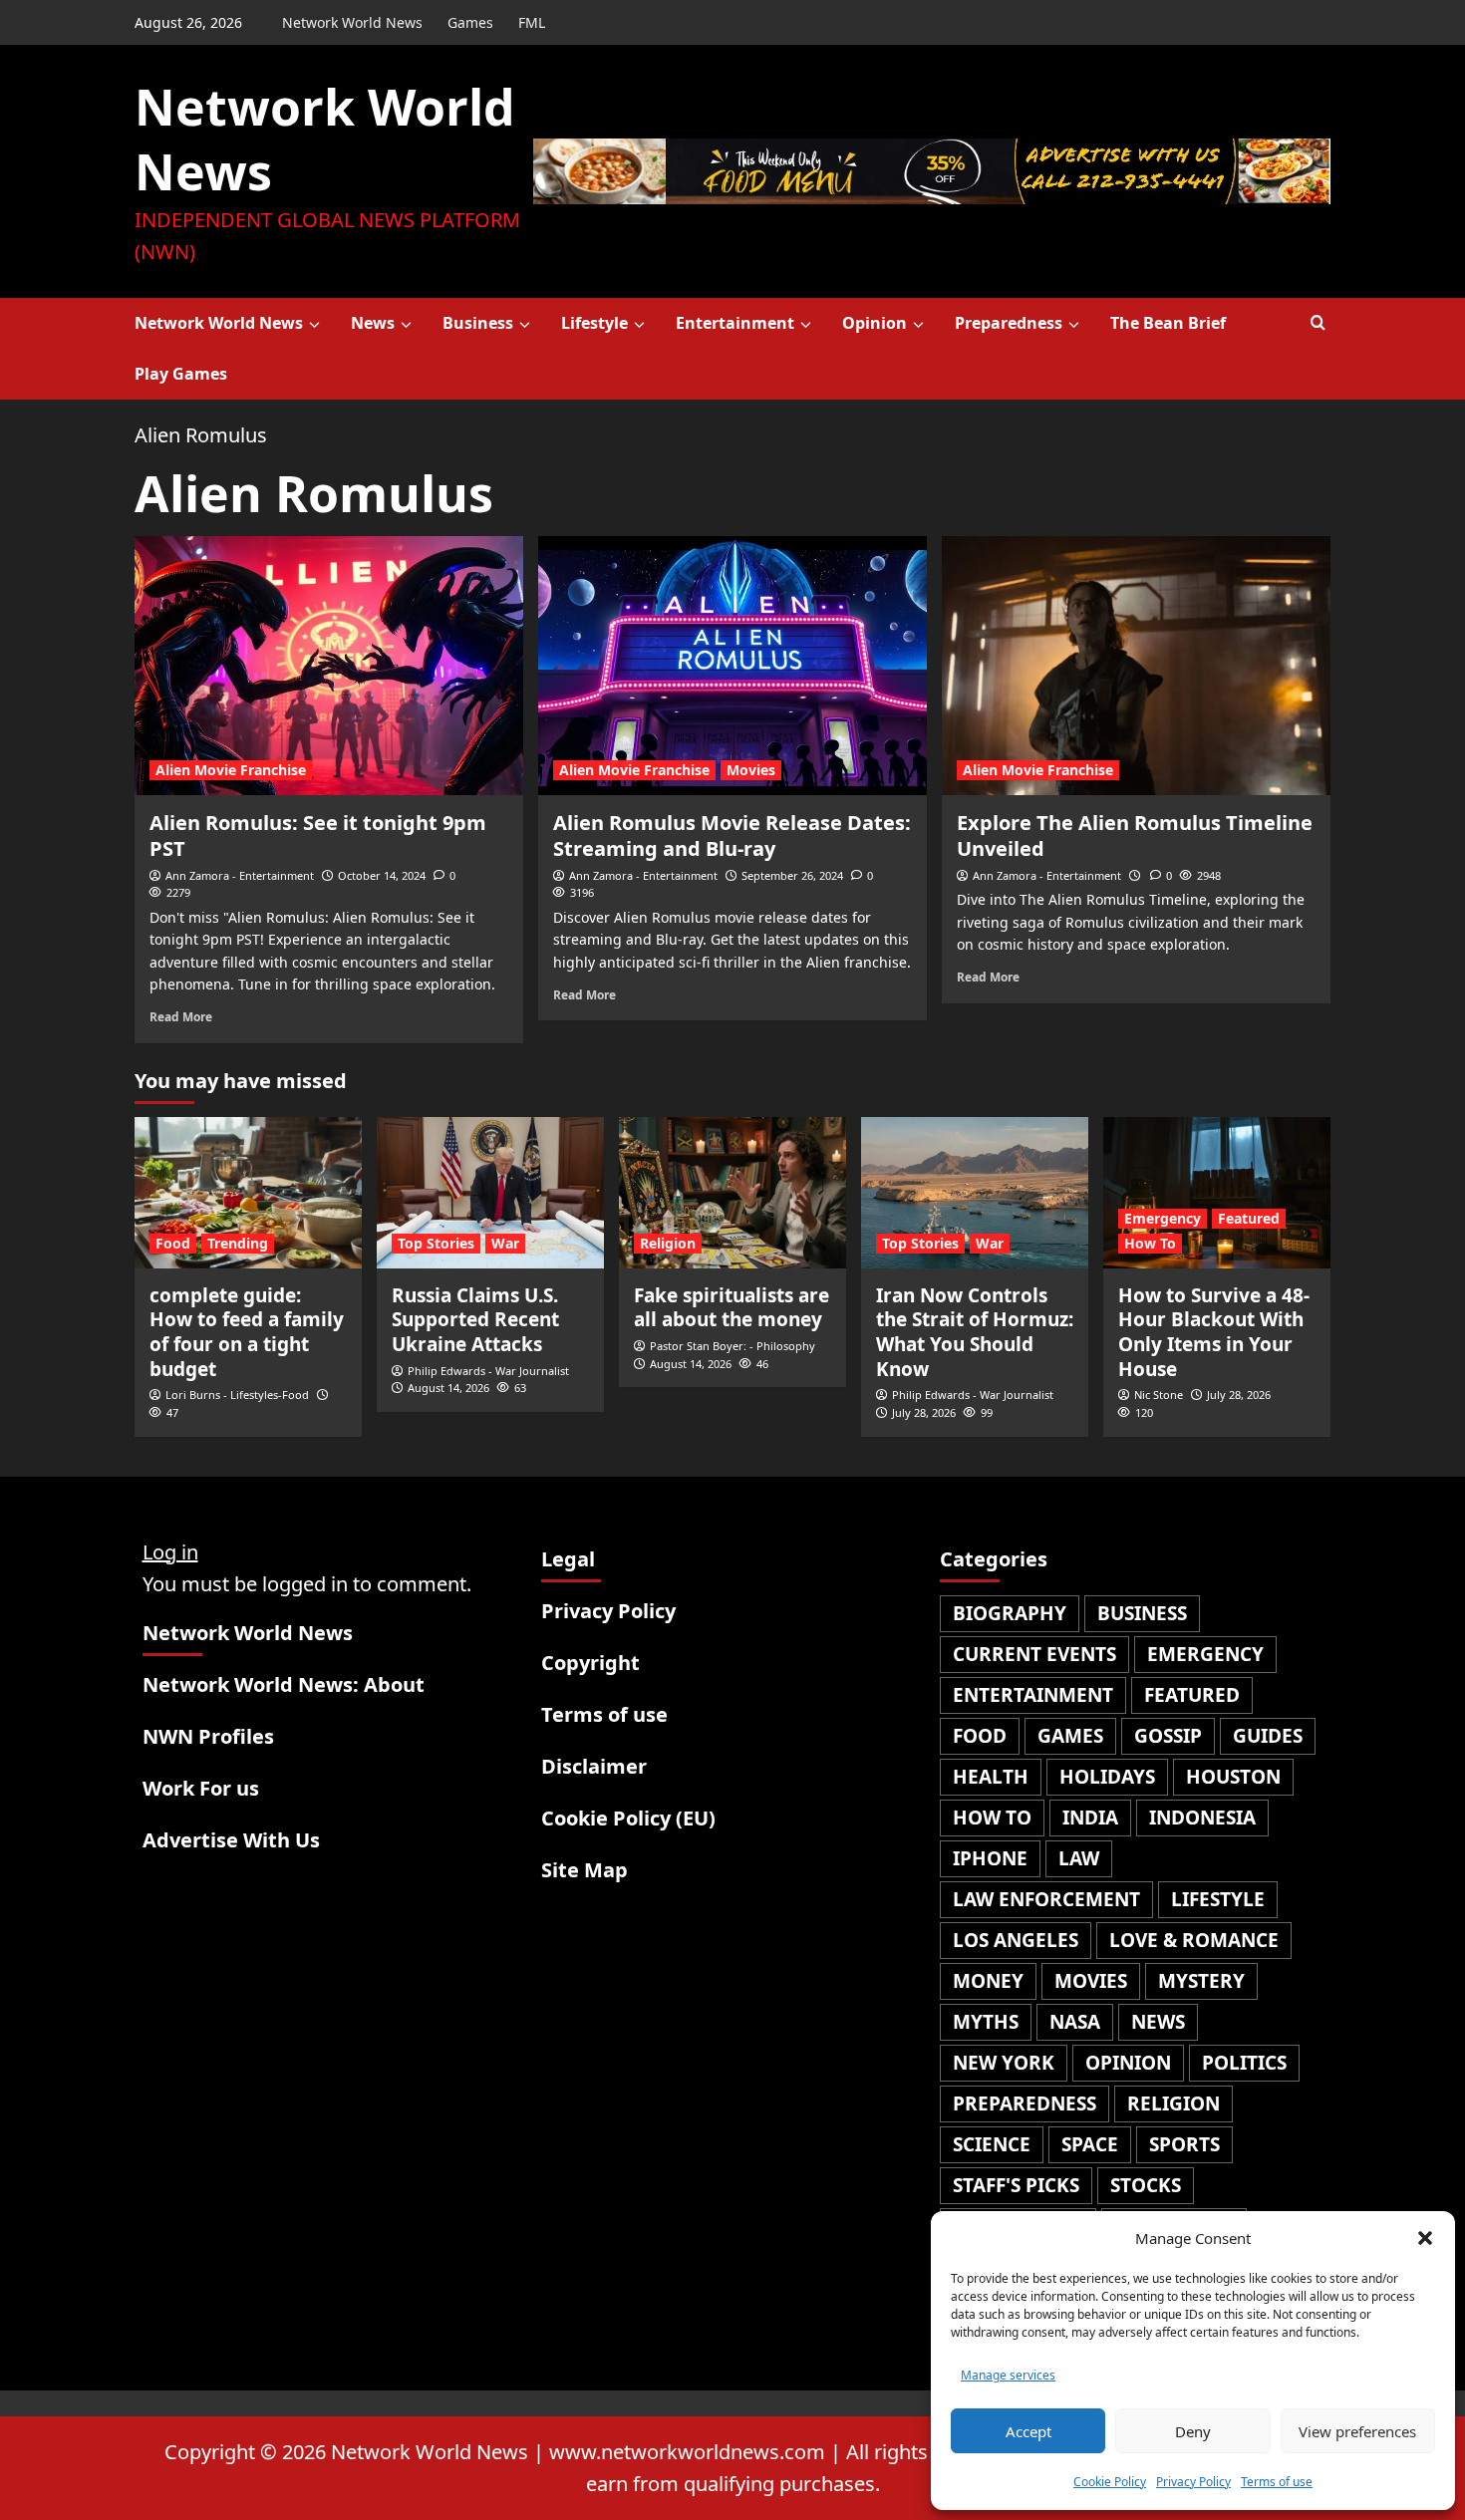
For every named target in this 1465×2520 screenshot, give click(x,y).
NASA (1075, 2022)
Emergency (1163, 1218)
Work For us (201, 1788)
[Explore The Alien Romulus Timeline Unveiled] (1136, 666)
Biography (1010, 1613)
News (373, 323)
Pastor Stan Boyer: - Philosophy (732, 1346)
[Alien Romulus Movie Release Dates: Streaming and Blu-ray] (732, 666)
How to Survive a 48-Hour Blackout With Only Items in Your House (1214, 1332)
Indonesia (1202, 1818)
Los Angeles (1016, 1940)
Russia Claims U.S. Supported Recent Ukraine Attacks (475, 1320)
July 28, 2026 (924, 1412)
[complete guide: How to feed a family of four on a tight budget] (248, 1193)
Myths (986, 2022)
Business (478, 323)
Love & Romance (1194, 1940)
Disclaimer (594, 1766)
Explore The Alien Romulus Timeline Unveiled (1135, 836)
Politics (1244, 2063)
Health (991, 1777)
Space (1090, 2144)
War (505, 1243)
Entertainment (735, 323)
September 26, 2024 (792, 875)
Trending (238, 1243)
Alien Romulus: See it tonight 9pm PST (318, 836)
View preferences (1357, 2431)
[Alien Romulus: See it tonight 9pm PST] (329, 666)
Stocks (1146, 2185)
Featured (1249, 1218)
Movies (751, 770)
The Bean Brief (1168, 323)
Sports (1184, 2144)
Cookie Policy (1110, 2482)
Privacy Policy (1193, 2482)
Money (988, 1981)
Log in (170, 1552)
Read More (181, 1016)
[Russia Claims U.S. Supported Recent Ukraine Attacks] (490, 1193)
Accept (1028, 2431)
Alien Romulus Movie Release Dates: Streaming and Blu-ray (732, 836)
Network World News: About (284, 1684)
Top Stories (436, 1243)
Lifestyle (594, 323)
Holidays (1107, 1777)
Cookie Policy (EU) (628, 1818)
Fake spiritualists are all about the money (732, 1308)
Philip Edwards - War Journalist (488, 1371)
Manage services (1008, 2375)
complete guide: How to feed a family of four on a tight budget (247, 1332)
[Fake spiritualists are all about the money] (732, 1193)
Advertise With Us (231, 1840)
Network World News (352, 22)
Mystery (1201, 1981)
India (1090, 1818)
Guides (1268, 1736)
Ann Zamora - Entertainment (240, 875)
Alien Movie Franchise (231, 770)
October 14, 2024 (382, 875)
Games (470, 22)
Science (992, 2144)
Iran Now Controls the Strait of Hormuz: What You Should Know (975, 1332)
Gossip (1168, 1736)
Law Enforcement (1046, 1899)
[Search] (1318, 323)
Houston (1233, 1777)
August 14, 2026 (448, 1388)
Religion (668, 1243)
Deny (1193, 2431)
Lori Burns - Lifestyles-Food (237, 1395)
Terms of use (1277, 2482)
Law (1079, 1858)
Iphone (990, 1858)
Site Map (585, 1870)
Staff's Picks (1016, 2185)
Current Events (1034, 1654)
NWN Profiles (208, 1736)
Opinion (875, 323)
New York (1004, 2063)
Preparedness (1009, 323)
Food (173, 1243)
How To (1150, 1243)
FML (532, 22)
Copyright (590, 1663)
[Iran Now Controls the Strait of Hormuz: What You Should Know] (975, 1193)
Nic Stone (1159, 1395)
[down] (314, 325)
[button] (1425, 2238)
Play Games (181, 374)
